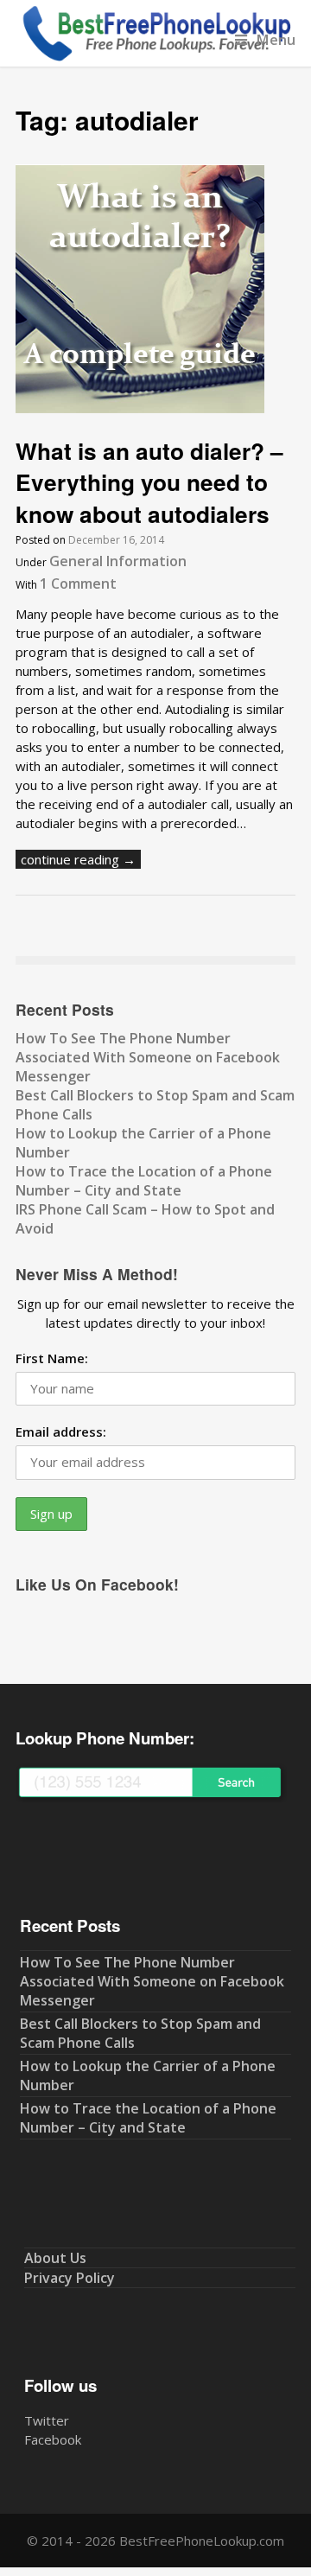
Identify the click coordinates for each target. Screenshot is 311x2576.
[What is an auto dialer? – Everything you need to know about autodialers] (140, 408)
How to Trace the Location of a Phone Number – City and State (144, 1181)
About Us (55, 2258)
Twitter (47, 2420)
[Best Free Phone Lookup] (155, 57)
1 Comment (78, 583)
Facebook (53, 2439)
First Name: (52, 1358)
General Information (118, 561)
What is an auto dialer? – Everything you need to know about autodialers (149, 482)
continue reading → (78, 859)
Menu (276, 39)
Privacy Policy (70, 2278)
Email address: (61, 1431)
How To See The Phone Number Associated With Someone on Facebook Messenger (148, 1057)
